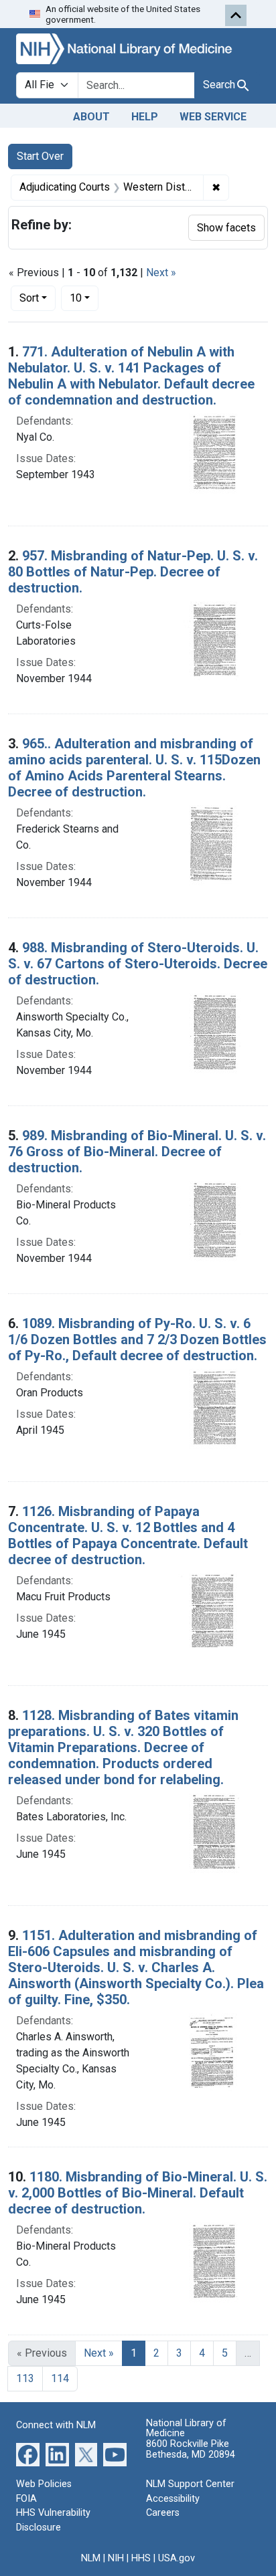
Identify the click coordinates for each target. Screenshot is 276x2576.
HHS (141, 2558)
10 (84, 298)
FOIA (26, 2499)
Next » (161, 273)
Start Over (40, 156)
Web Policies (44, 2484)
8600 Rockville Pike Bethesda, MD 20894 (191, 2449)
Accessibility (173, 2499)
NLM (91, 2558)
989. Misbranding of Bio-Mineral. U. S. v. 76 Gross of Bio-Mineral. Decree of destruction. (137, 1152)
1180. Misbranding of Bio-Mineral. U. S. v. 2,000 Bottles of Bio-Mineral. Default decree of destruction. (138, 2193)
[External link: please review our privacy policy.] (28, 2454)
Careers (163, 2513)
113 (25, 2378)
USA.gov (177, 2558)
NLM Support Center (190, 2484)
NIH (116, 2558)
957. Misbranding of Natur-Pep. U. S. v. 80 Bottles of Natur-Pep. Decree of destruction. (133, 572)
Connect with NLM (56, 2425)
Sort (29, 298)
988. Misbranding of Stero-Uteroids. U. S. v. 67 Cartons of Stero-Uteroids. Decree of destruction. (138, 964)
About (91, 117)
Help (145, 117)
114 (60, 2378)
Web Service (213, 117)
